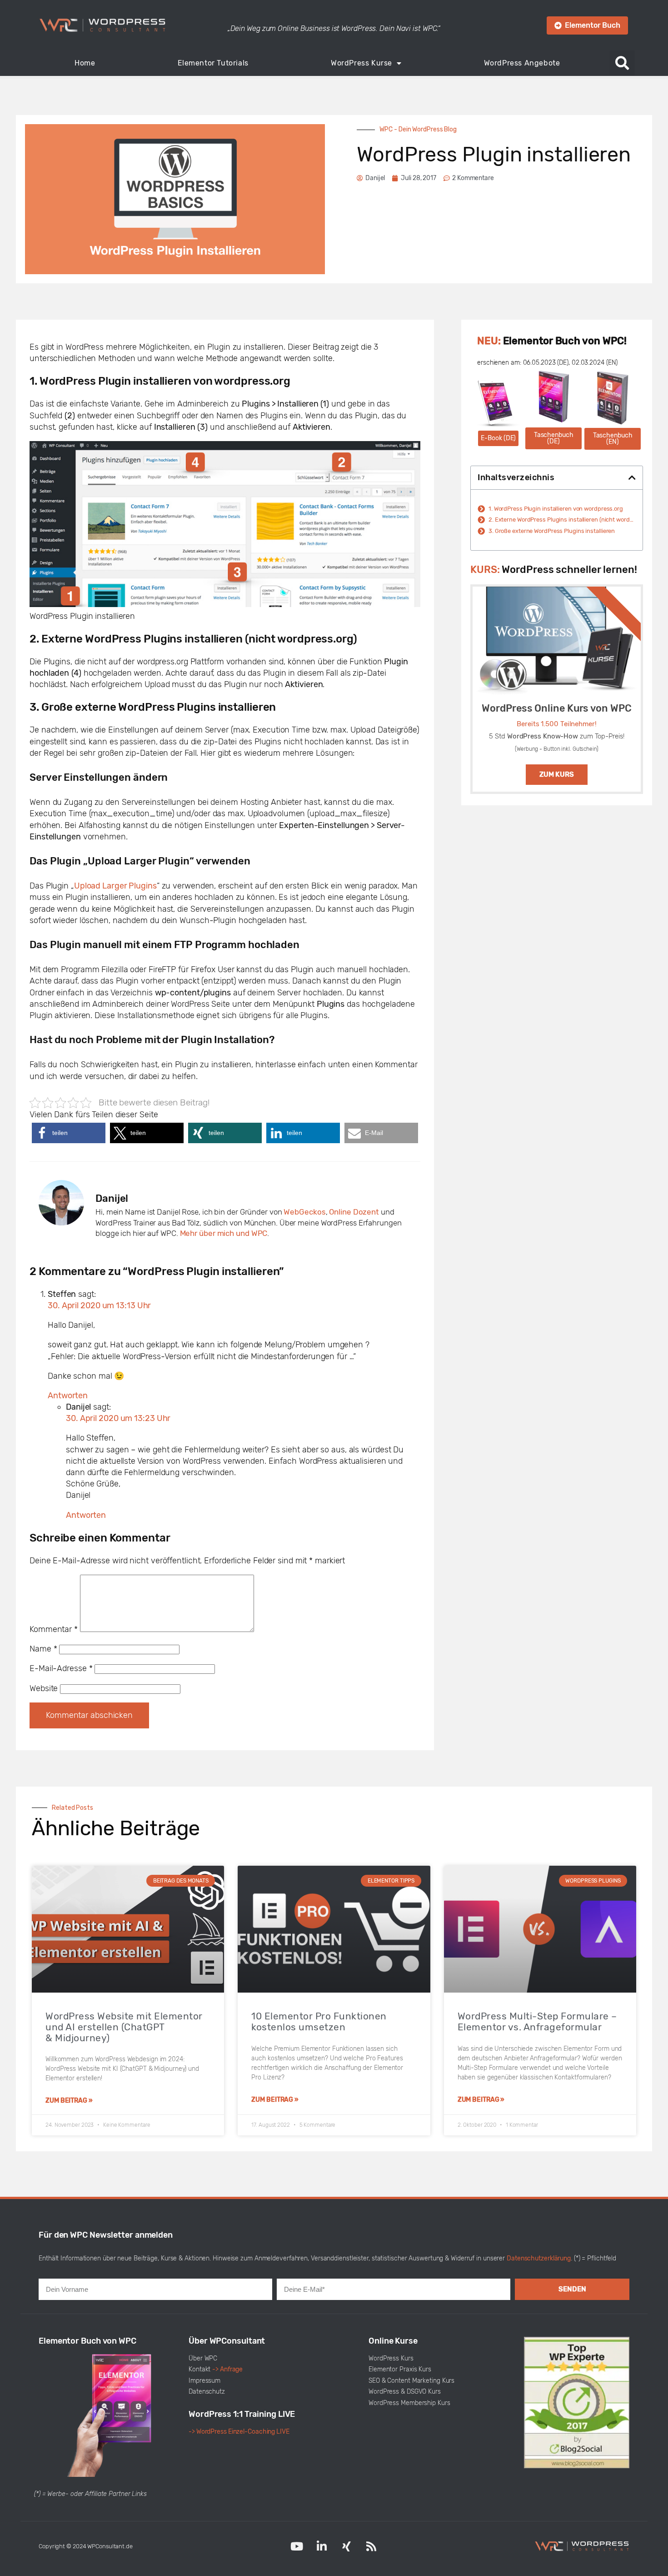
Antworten (68, 1396)
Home (85, 63)
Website (44, 1688)
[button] (622, 63)
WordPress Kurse (361, 63)
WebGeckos (304, 1212)
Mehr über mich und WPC (224, 1233)
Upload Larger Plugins (115, 886)
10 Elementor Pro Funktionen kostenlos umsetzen (319, 2021)
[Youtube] (297, 2546)
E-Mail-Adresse (61, 1668)
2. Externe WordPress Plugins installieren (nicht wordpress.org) (562, 520)
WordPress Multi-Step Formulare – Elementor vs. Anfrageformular (537, 2021)
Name (43, 1649)
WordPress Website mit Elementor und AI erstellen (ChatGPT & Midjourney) (124, 2027)
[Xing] (346, 2546)
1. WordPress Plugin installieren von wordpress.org (556, 509)
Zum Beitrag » (69, 2101)
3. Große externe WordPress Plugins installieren (552, 531)
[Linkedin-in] (322, 2546)
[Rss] (371, 2546)
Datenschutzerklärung (539, 2258)
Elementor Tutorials (213, 63)
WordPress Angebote (522, 63)
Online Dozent (354, 1212)
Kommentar (54, 1629)
